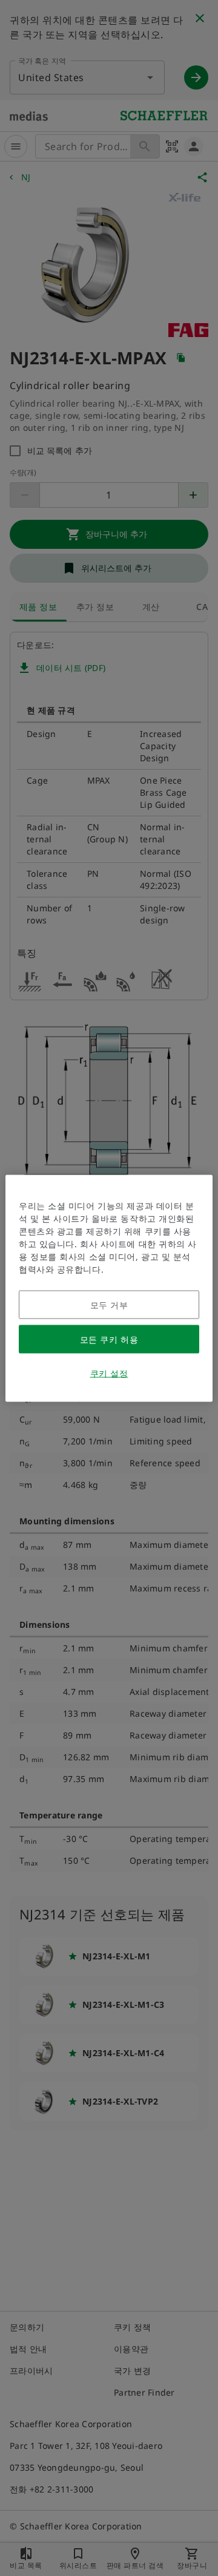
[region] (109, 1288)
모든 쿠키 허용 (109, 1339)
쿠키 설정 (109, 1373)
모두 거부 (109, 1304)
